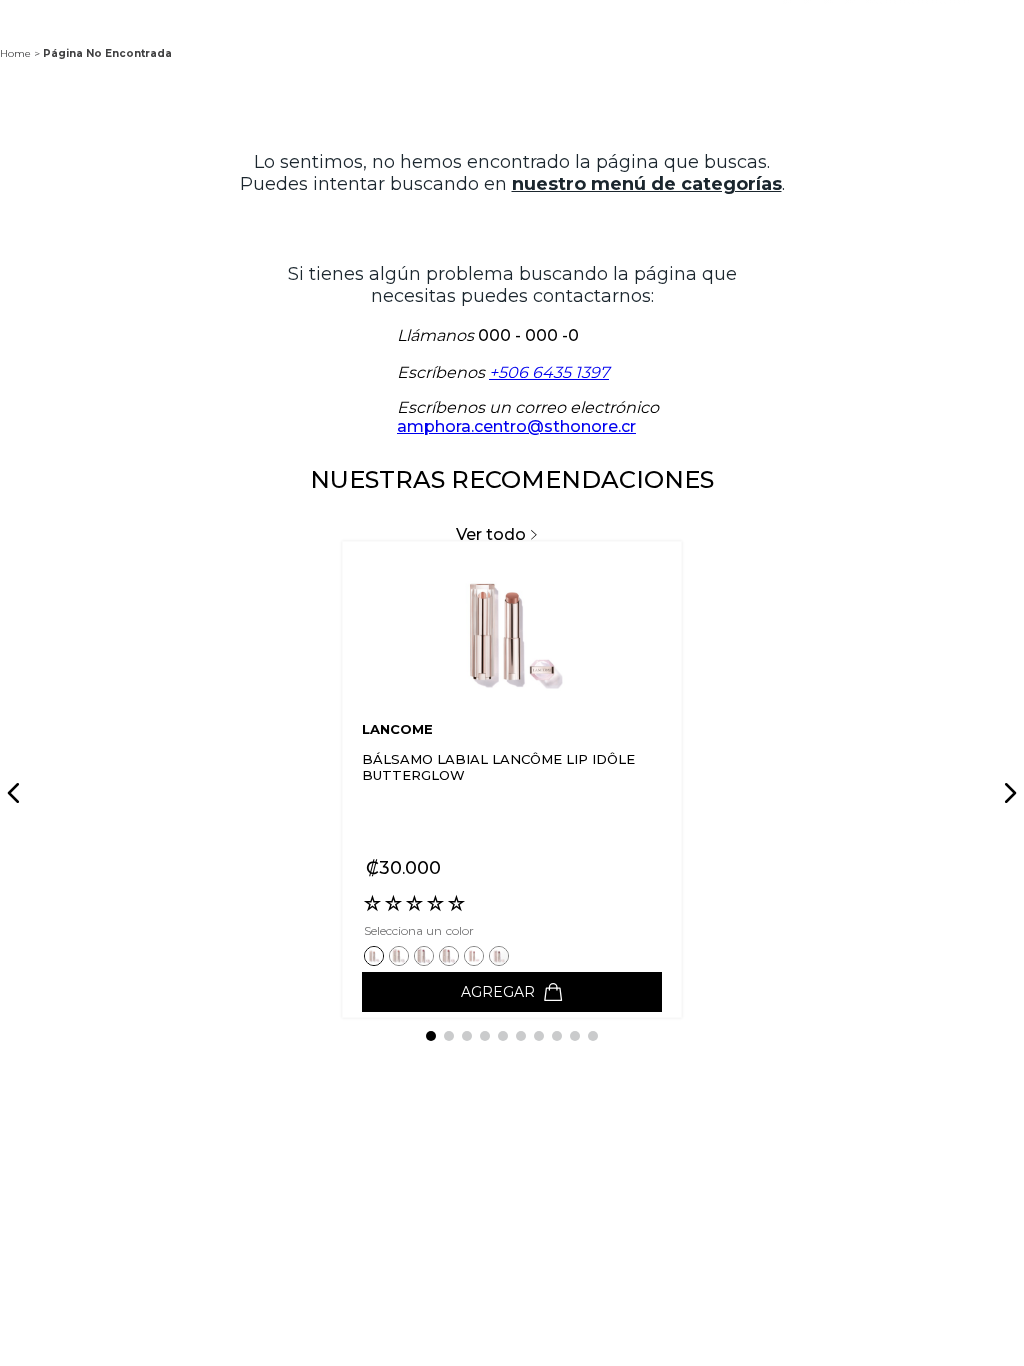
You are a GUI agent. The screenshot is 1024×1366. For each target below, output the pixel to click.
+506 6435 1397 (549, 372)
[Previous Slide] (17, 793)
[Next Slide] (1007, 793)
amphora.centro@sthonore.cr (516, 426)
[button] (376, 955)
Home (15, 53)
